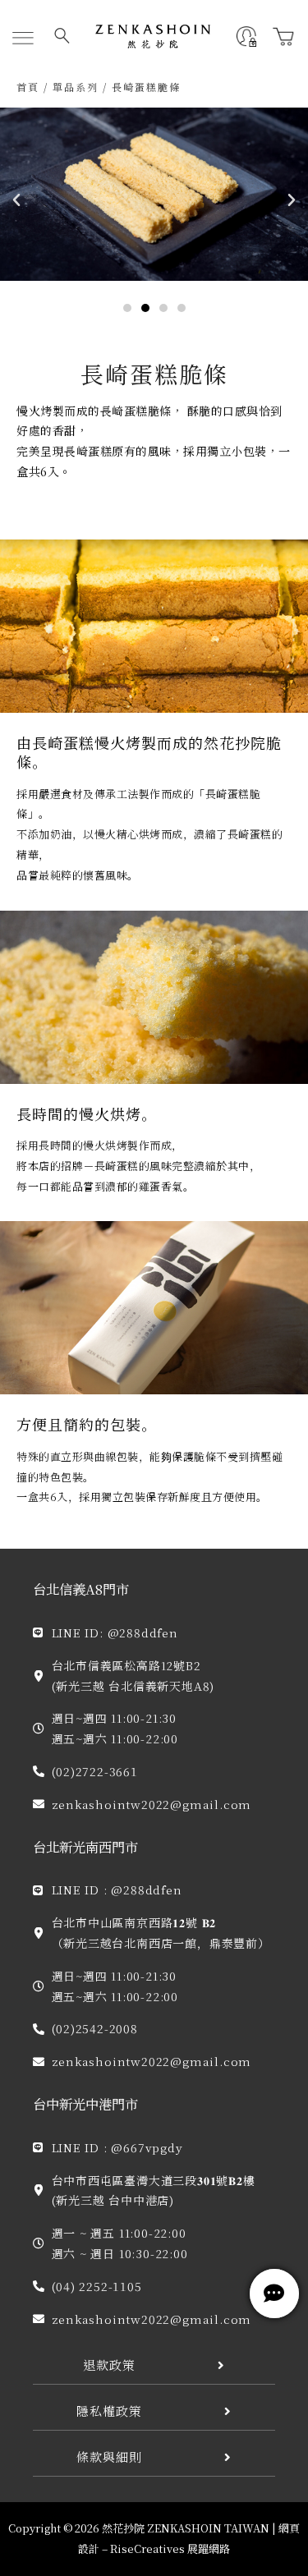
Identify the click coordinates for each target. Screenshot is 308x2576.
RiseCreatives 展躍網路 (170, 2548)
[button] (23, 39)
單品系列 (76, 87)
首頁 (28, 87)
